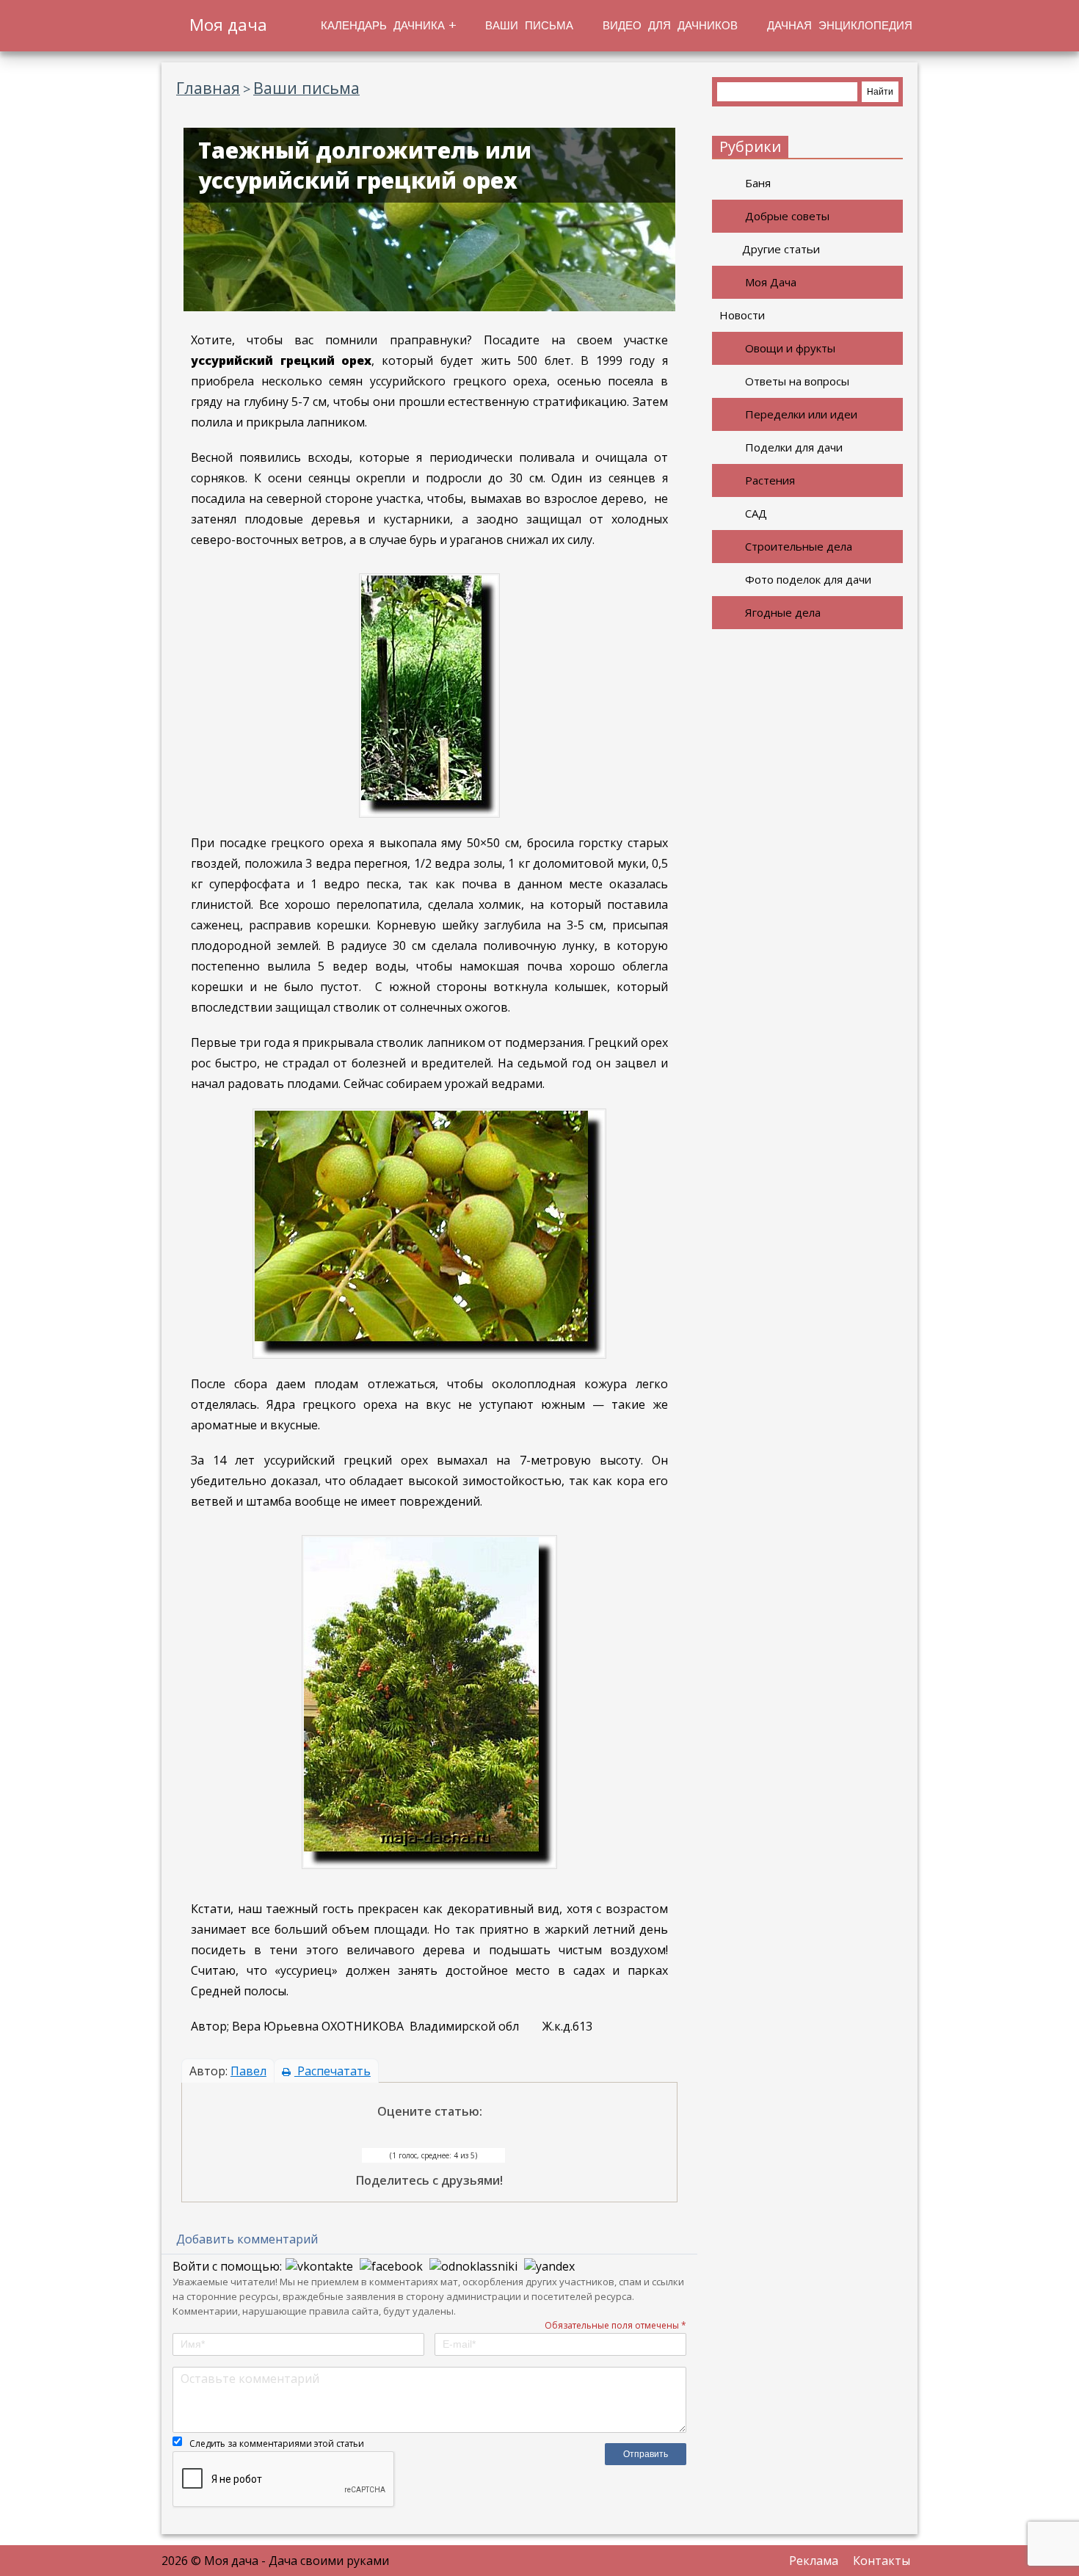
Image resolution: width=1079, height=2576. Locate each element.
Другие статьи (781, 249)
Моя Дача (771, 282)
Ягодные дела (783, 612)
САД (756, 513)
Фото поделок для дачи (808, 579)
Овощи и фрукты (790, 348)
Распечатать (333, 2071)
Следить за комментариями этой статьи (277, 2443)
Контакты (882, 2561)
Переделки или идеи (801, 414)
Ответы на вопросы (797, 381)
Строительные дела (799, 546)
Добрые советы (787, 216)
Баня (758, 183)
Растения (770, 480)
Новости (742, 315)
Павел (248, 2071)
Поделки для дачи (794, 447)
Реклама (814, 2561)
